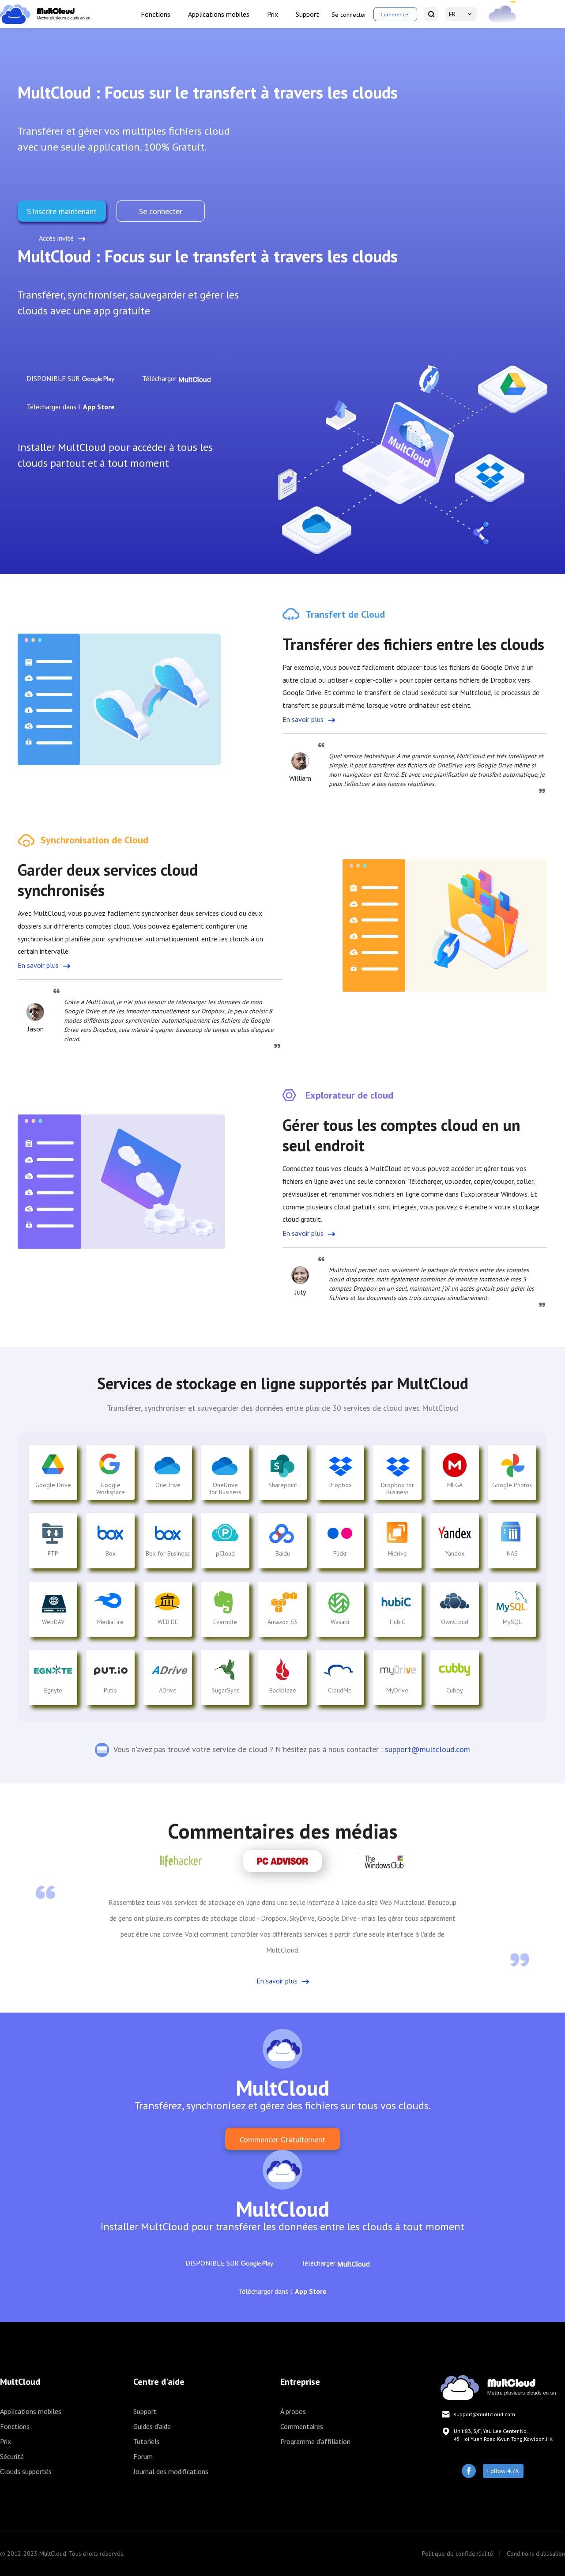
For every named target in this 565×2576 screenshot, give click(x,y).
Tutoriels (147, 2441)
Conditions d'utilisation (536, 2553)
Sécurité (12, 2456)
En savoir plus (303, 719)
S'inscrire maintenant (62, 211)
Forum (143, 2456)
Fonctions (156, 14)
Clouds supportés (26, 2471)
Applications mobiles (219, 14)
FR (452, 14)
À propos (293, 2411)
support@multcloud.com (428, 1749)
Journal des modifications (171, 2471)
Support (307, 14)
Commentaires (302, 2426)
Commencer (395, 14)
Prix (273, 14)
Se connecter (349, 15)
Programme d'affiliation (315, 2441)
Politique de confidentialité (458, 2553)
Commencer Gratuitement (282, 2140)
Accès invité (56, 238)
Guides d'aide (152, 2426)
